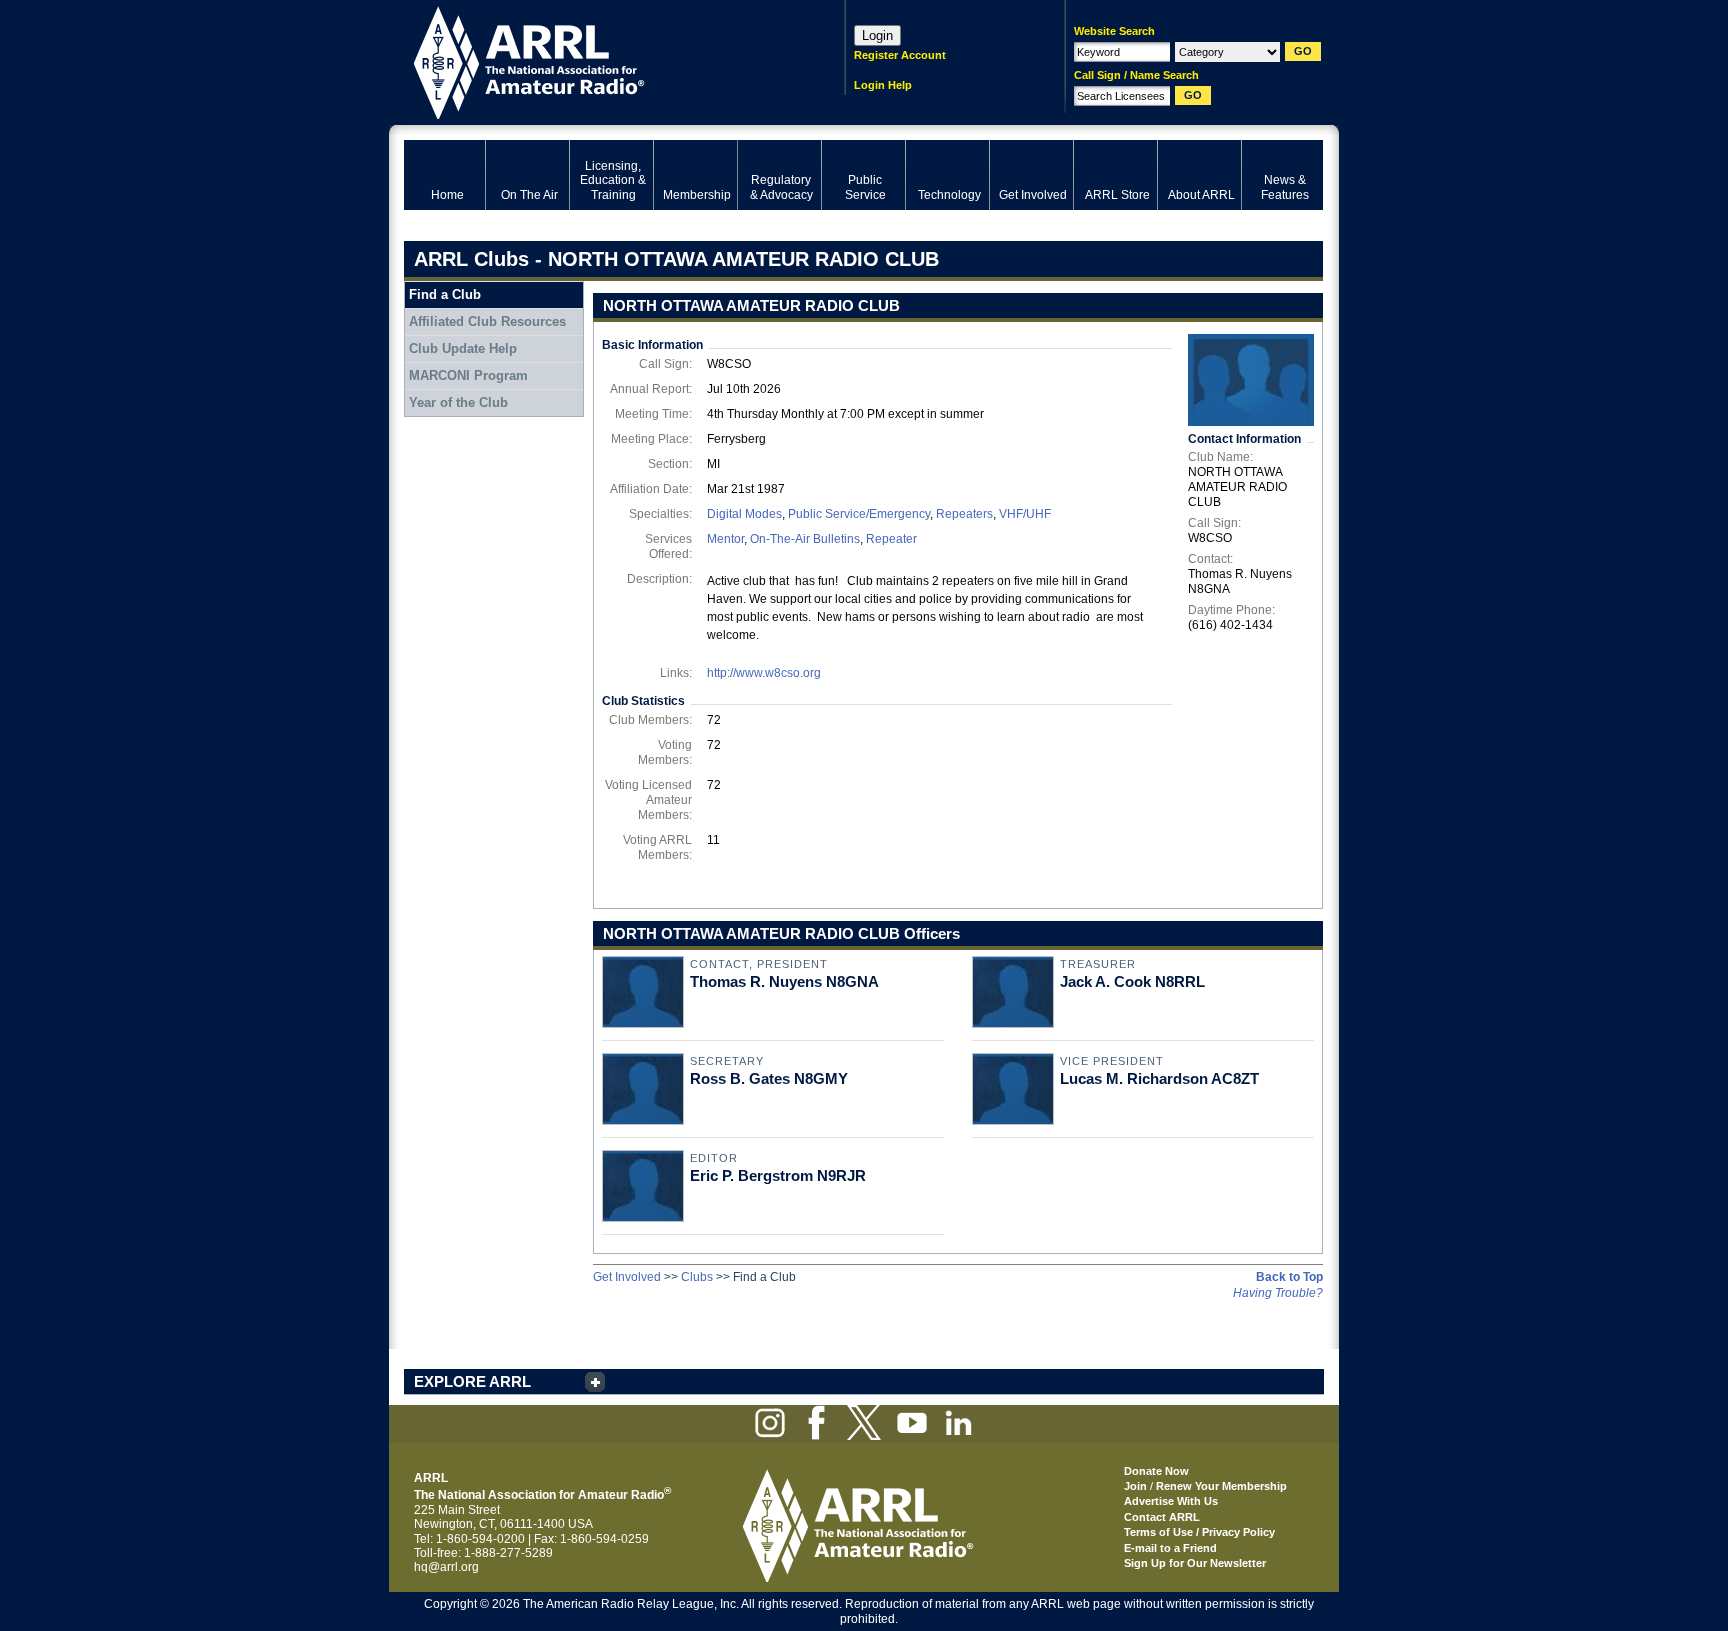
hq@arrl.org (446, 1567)
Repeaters (964, 514)
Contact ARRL (1162, 1517)
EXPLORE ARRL (472, 1381)
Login (877, 35)
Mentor (725, 539)
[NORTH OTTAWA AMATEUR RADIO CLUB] (1251, 380)
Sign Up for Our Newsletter (1195, 1563)
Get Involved (627, 1277)
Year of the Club (458, 402)
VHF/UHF (1025, 514)
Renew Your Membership (1221, 1486)
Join (1135, 1486)
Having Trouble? (1278, 1293)
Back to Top (1289, 1277)
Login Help (883, 85)
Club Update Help (463, 348)
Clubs (697, 1277)
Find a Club (445, 294)
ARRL (598, 60)
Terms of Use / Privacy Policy (1199, 1532)
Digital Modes (744, 514)
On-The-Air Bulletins (805, 539)
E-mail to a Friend (1170, 1548)
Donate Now (1156, 1471)
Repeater (891, 539)
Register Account (900, 55)
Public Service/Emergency (859, 514)
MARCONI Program (468, 375)
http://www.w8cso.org (764, 673)
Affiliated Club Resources (487, 321)
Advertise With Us (1171, 1501)
